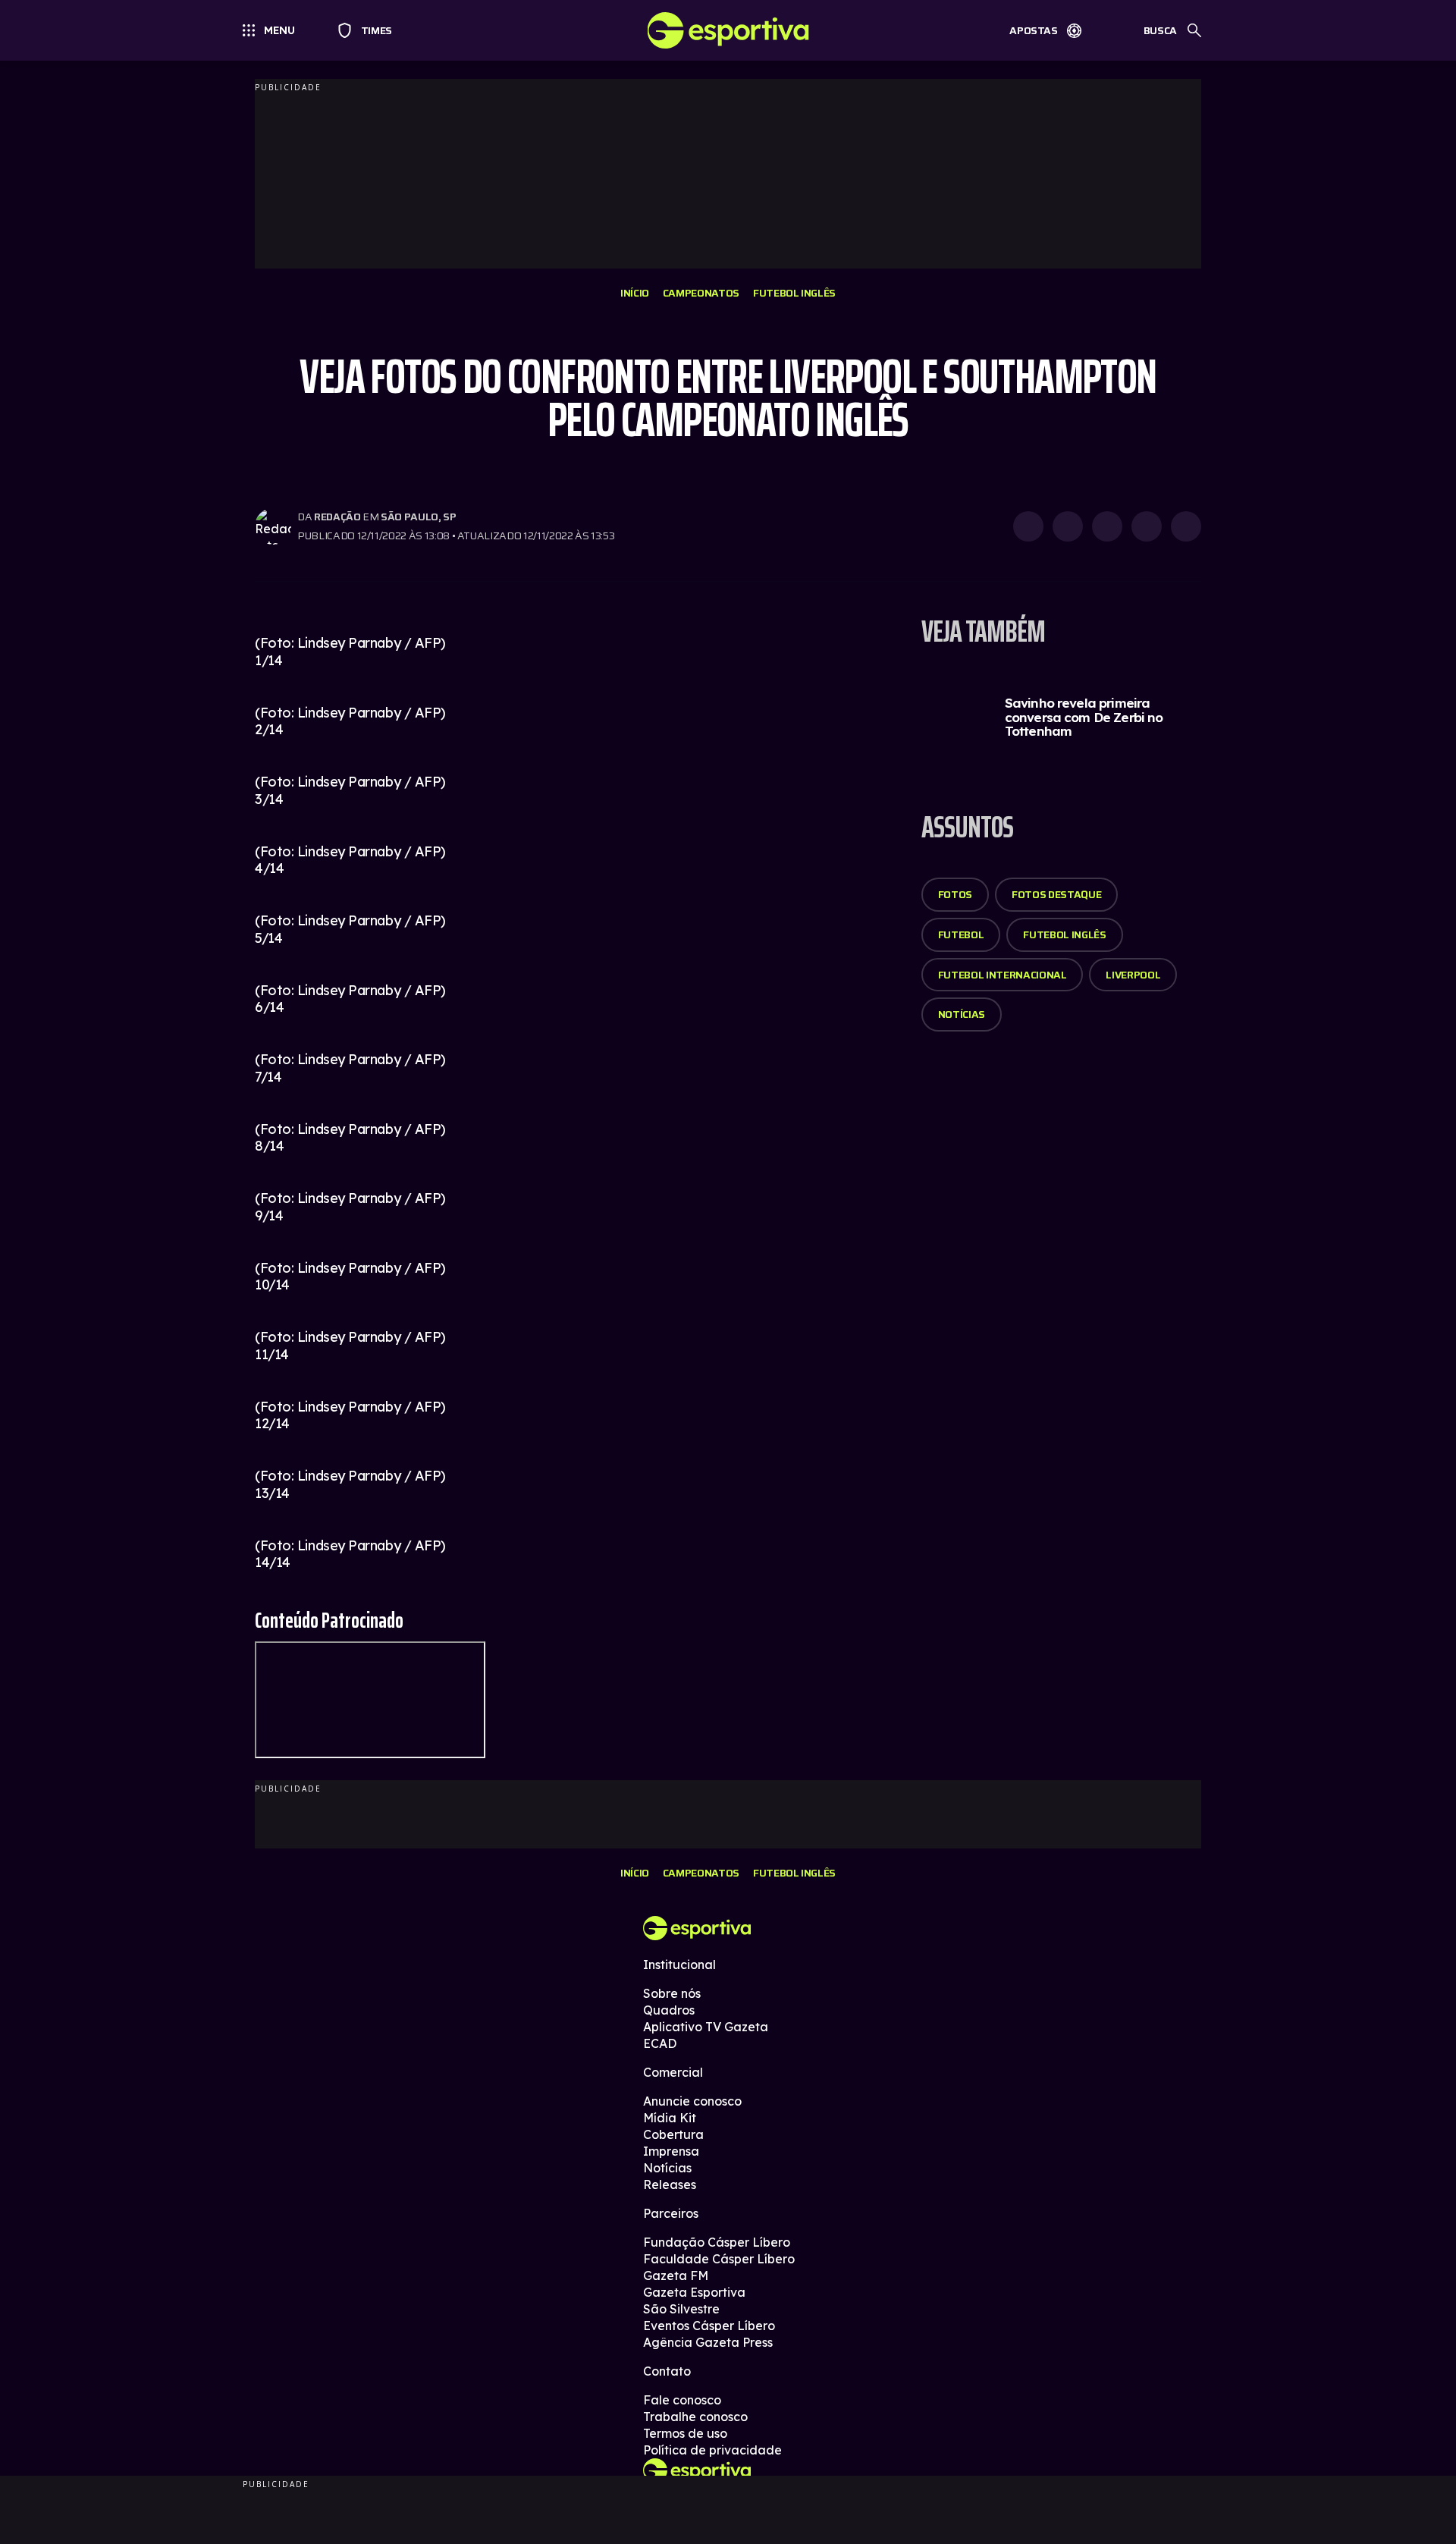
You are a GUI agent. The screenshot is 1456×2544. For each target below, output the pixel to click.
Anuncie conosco (692, 2101)
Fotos (955, 894)
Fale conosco (682, 2400)
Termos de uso (685, 2433)
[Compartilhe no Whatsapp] (1068, 526)
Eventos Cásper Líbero (709, 2326)
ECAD (660, 2043)
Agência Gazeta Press (708, 2342)
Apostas (1034, 30)
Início (635, 293)
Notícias (962, 1014)
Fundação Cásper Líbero (717, 2242)
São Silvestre (681, 2309)
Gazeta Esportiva (694, 2292)
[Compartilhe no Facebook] (1147, 526)
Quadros (669, 2010)
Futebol (961, 934)
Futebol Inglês (794, 293)
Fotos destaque (1056, 894)
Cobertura (673, 2134)
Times (370, 30)
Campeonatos (701, 293)
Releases (670, 2184)
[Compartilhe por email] (1186, 526)
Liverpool (1133, 975)
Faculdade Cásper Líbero (719, 2259)
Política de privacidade (712, 2450)
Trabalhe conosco (695, 2417)
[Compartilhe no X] (1107, 526)
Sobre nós (672, 1993)
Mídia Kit (670, 2118)
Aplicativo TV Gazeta (706, 2027)
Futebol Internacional (1003, 975)
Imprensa (671, 2151)
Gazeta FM (676, 2275)
